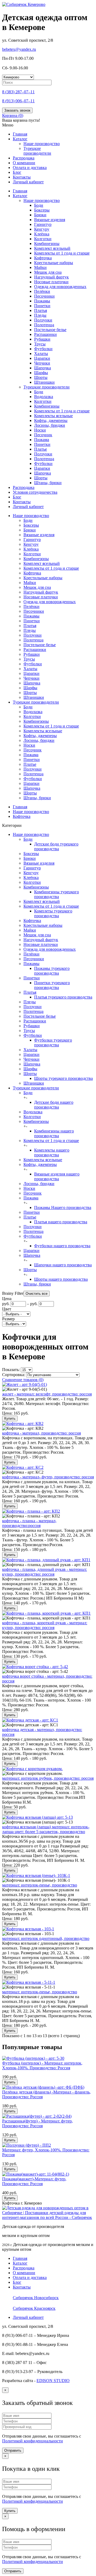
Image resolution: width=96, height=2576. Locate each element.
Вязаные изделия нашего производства (57, 1176)
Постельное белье (50, 330)
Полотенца (44, 325)
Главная (20, 134)
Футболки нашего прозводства (62, 1246)
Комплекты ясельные (53, 416)
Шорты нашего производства (61, 1279)
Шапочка (43, 368)
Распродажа (24, 158)
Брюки (40, 215)
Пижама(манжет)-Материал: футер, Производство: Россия (34, 2181)
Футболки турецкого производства (53, 1042)
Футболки (43, 349)
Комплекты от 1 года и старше (62, 253)
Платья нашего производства (61, 1222)
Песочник (43, 435)
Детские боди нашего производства (54, 1105)
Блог (17, 172)
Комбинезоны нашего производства (54, 1133)
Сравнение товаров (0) (23, 1380)
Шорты (41, 377)
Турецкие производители (37, 151)
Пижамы (42, 301)
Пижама (42, 440)
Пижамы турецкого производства (52, 971)
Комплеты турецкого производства (53, 913)
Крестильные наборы (54, 263)
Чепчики (42, 363)
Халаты (41, 354)
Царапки (42, 358)
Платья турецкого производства (63, 997)
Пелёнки (42, 291)
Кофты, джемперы (51, 420)
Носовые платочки (51, 282)
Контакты (22, 177)
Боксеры (42, 210)
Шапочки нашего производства (63, 1265)
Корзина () (13, 115)
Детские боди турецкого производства (56, 846)
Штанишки (44, 382)
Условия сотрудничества (35, 492)
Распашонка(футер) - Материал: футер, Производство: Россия (37, 2123)
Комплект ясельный (52, 248)
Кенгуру (42, 229)
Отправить (13, 2450)
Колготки (43, 239)
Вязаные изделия (50, 220)
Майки (40, 267)
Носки (40, 430)
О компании (24, 163)
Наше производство (42, 200)
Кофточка (43, 258)
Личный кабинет (28, 182)
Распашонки (45, 334)
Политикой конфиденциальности (33, 2441)
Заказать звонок (17, 110)
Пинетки (42, 306)
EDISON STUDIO (53, 2381)
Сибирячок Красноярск (34, 2308)
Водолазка (44, 397)
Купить (10, 1418)
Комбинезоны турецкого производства (57, 894)
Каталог (20, 139)
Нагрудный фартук (51, 277)
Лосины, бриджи (50, 425)
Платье (41, 449)
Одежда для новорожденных (60, 287)
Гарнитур (43, 224)
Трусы (40, 344)
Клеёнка (42, 234)
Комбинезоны (47, 244)
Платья (41, 310)
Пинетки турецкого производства (52, 985)
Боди (39, 205)
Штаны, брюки (48, 483)
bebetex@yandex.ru (19, 49)
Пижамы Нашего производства (63, 1207)
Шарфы (41, 373)
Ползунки (43, 320)
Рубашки (42, 339)
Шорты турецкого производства (63, 1078)
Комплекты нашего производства (52, 1152)
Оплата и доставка (30, 168)
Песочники (44, 296)
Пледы (40, 315)
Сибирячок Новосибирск (36, 2298)
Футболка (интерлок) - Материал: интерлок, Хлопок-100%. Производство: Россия (42, 2065)
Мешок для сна (48, 272)
